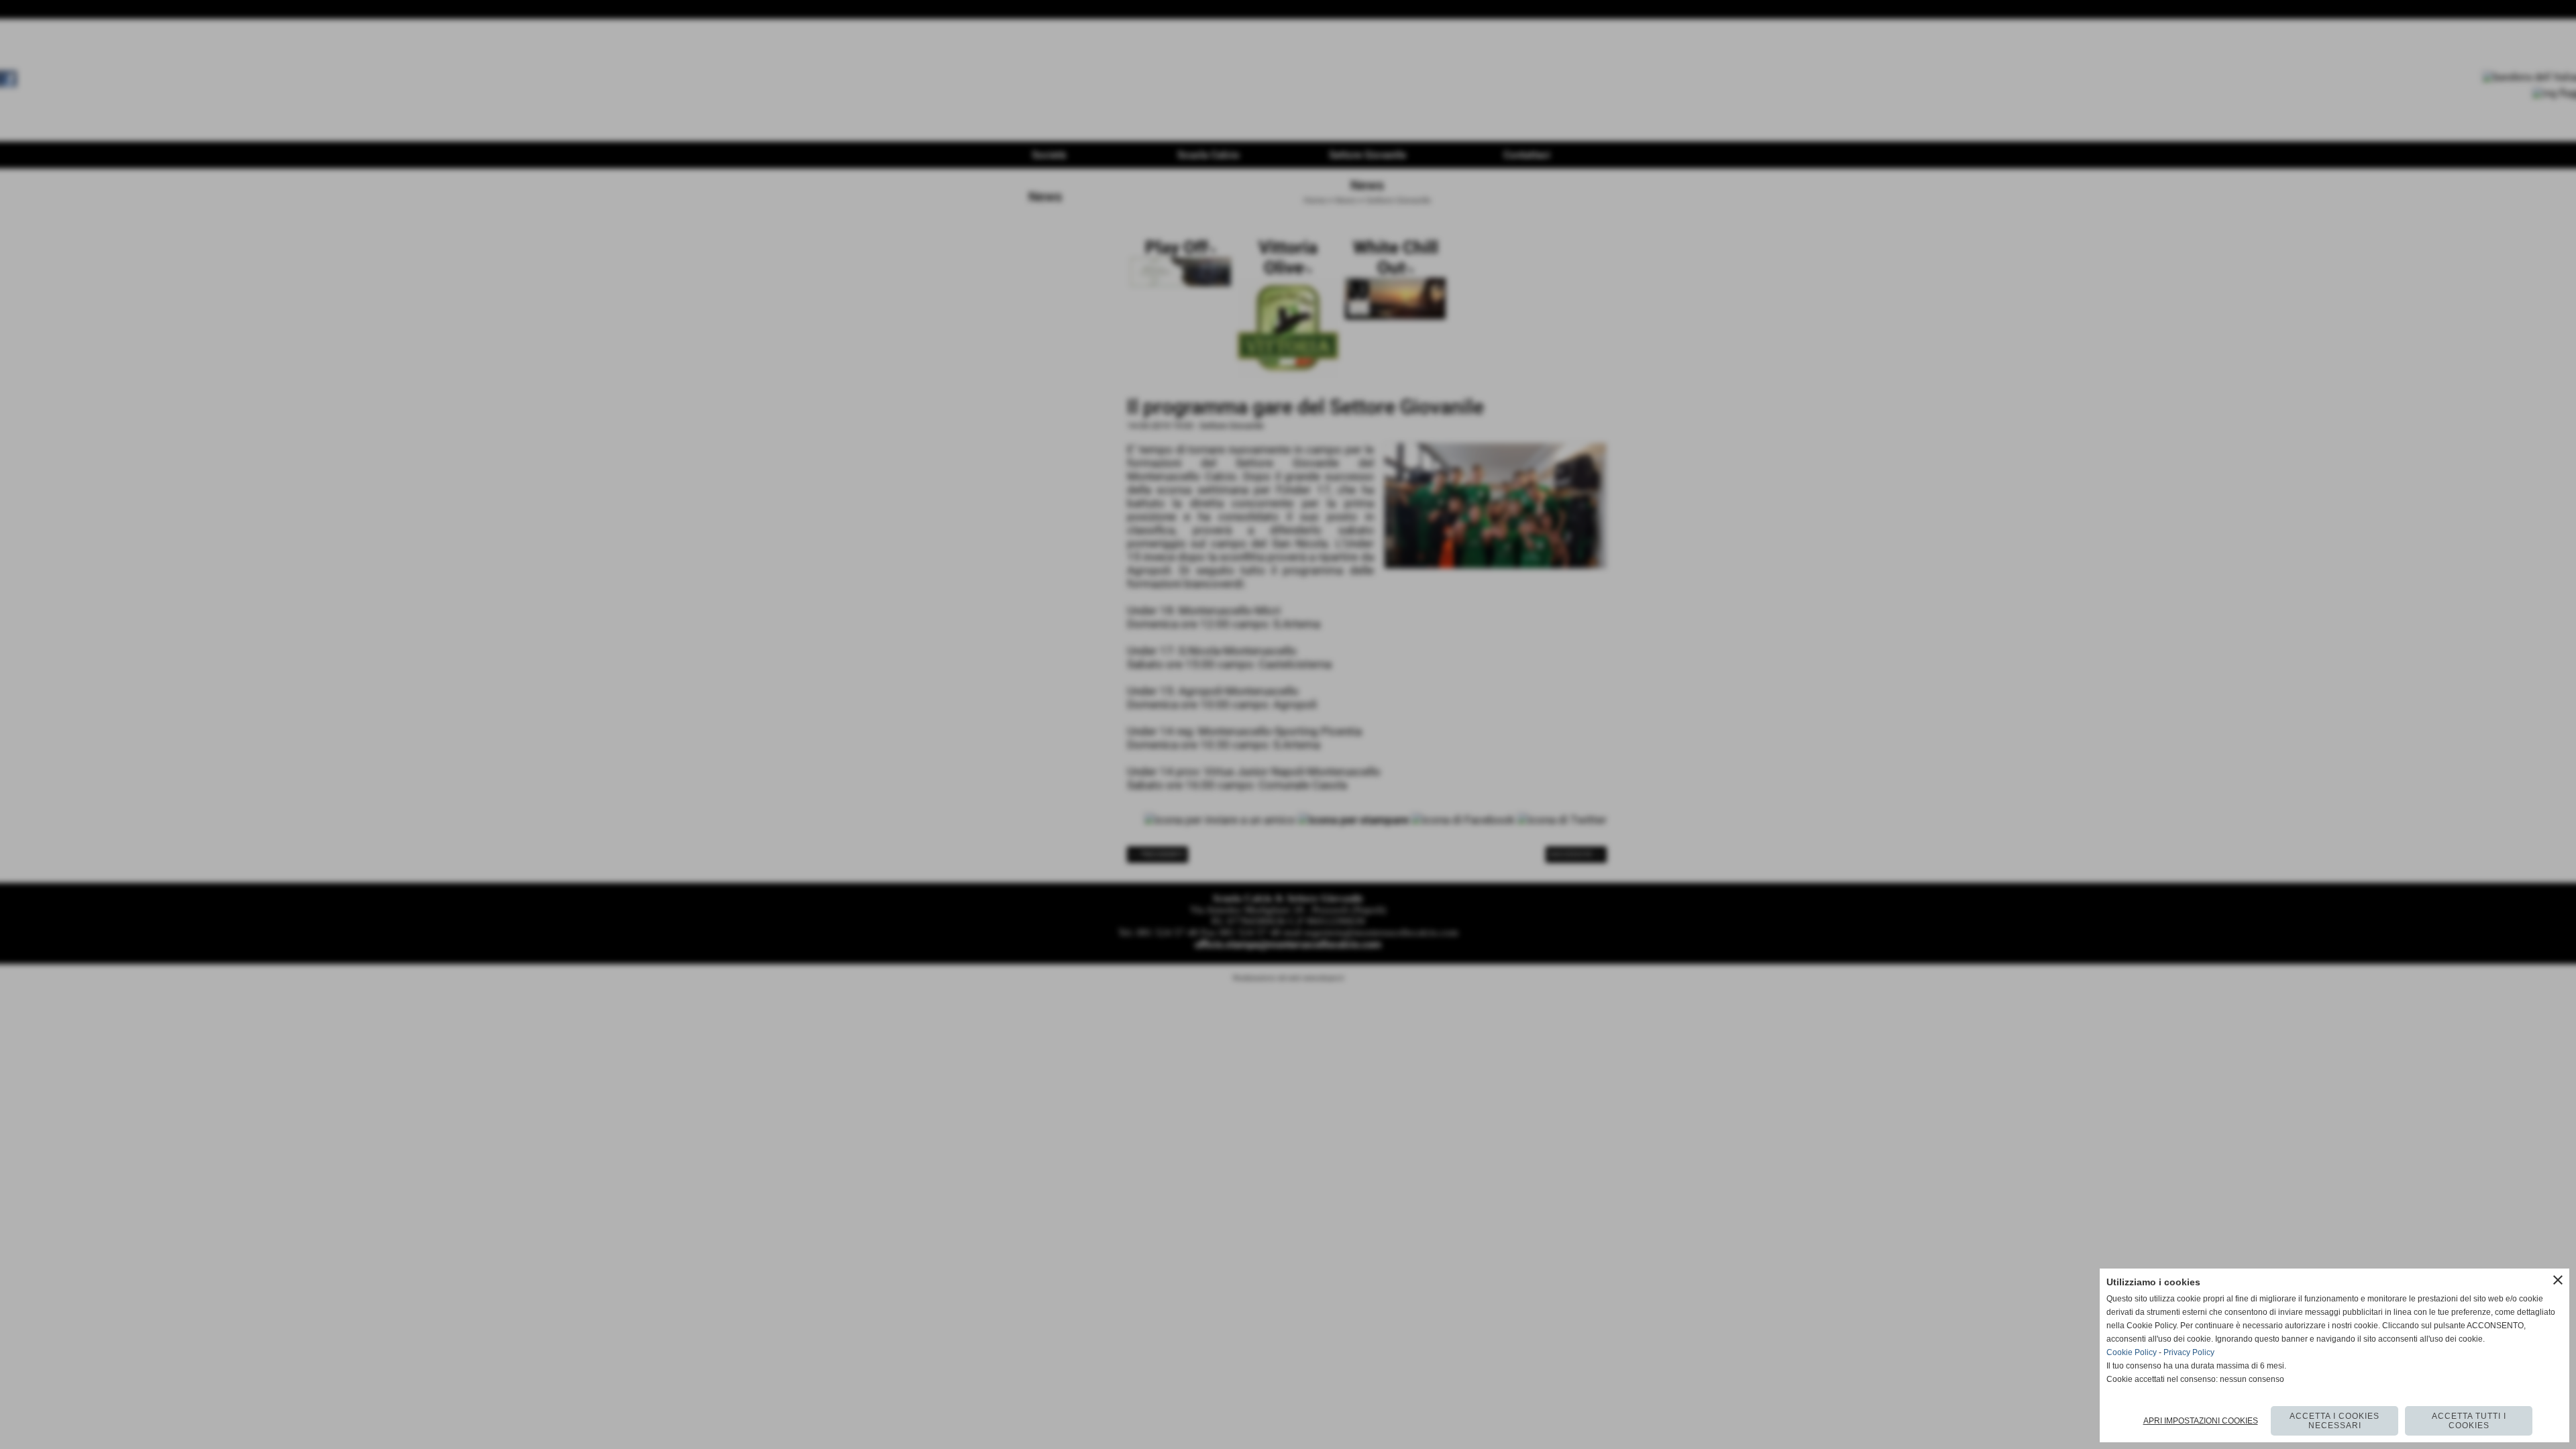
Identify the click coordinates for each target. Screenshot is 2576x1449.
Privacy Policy (2189, 1352)
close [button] (2558, 1280)
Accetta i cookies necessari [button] (2334, 1421)
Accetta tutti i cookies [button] (2469, 1421)
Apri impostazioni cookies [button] (2201, 1421)
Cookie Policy (2132, 1352)
